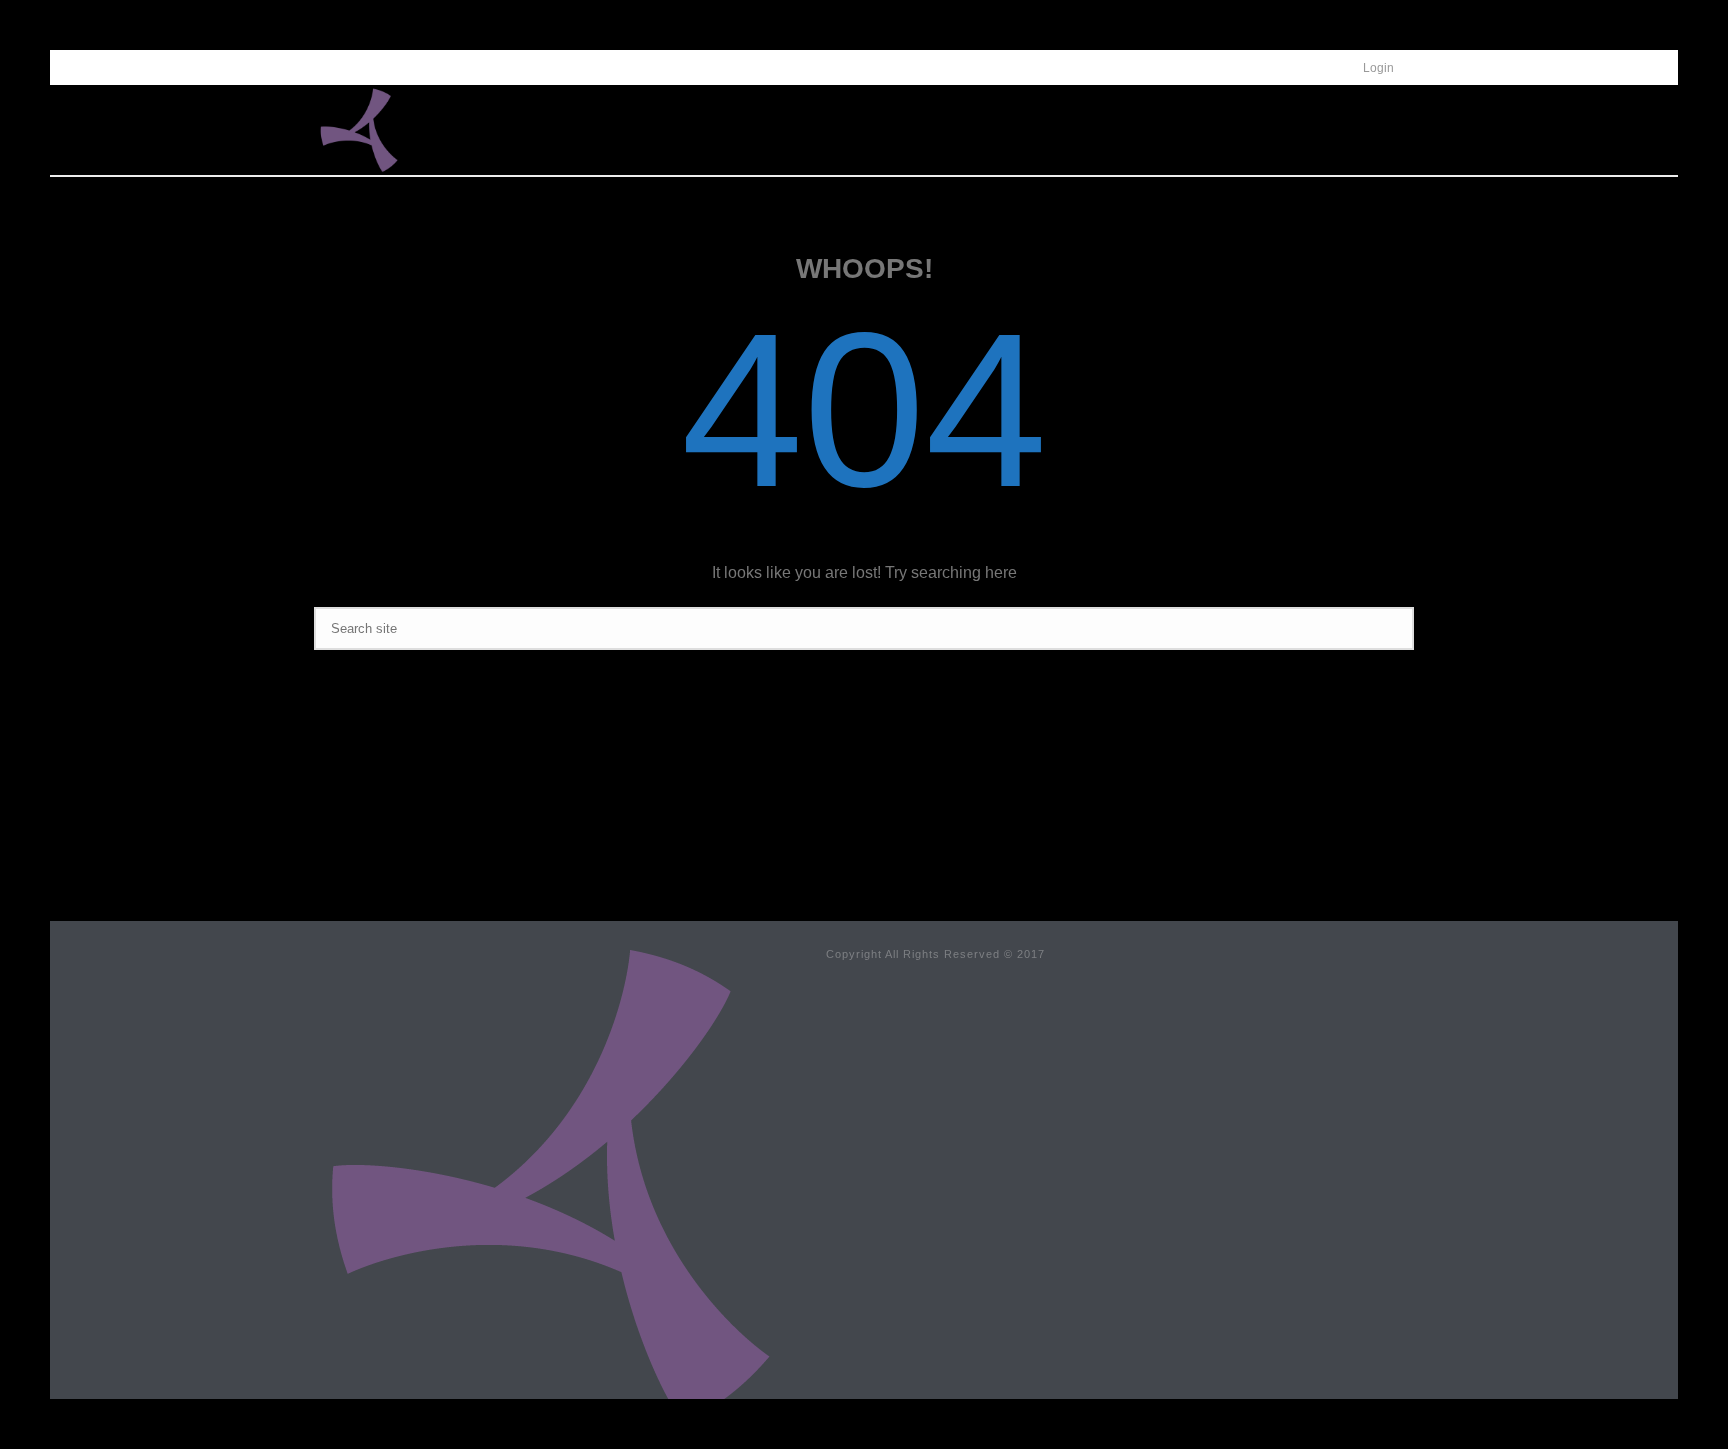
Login (1378, 68)
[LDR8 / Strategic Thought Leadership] (550, 1184)
